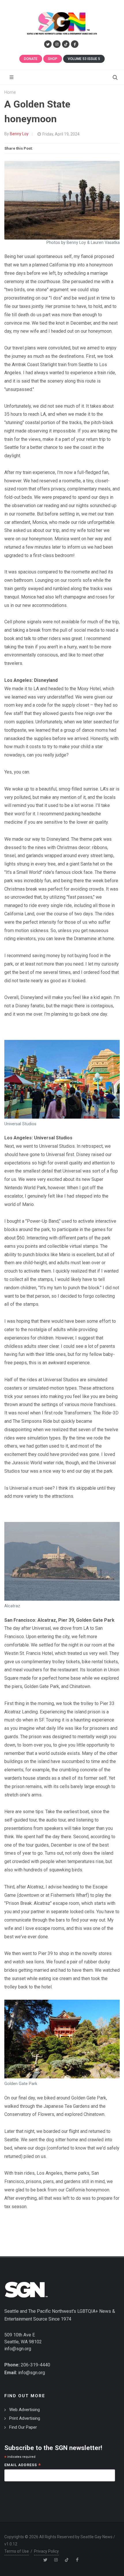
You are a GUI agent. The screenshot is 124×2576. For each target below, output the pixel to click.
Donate (31, 59)
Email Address (23, 2465)
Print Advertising (25, 2418)
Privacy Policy (46, 2551)
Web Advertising (25, 2410)
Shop (53, 59)
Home (10, 92)
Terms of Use (17, 2551)
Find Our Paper (23, 2427)
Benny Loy (19, 134)
